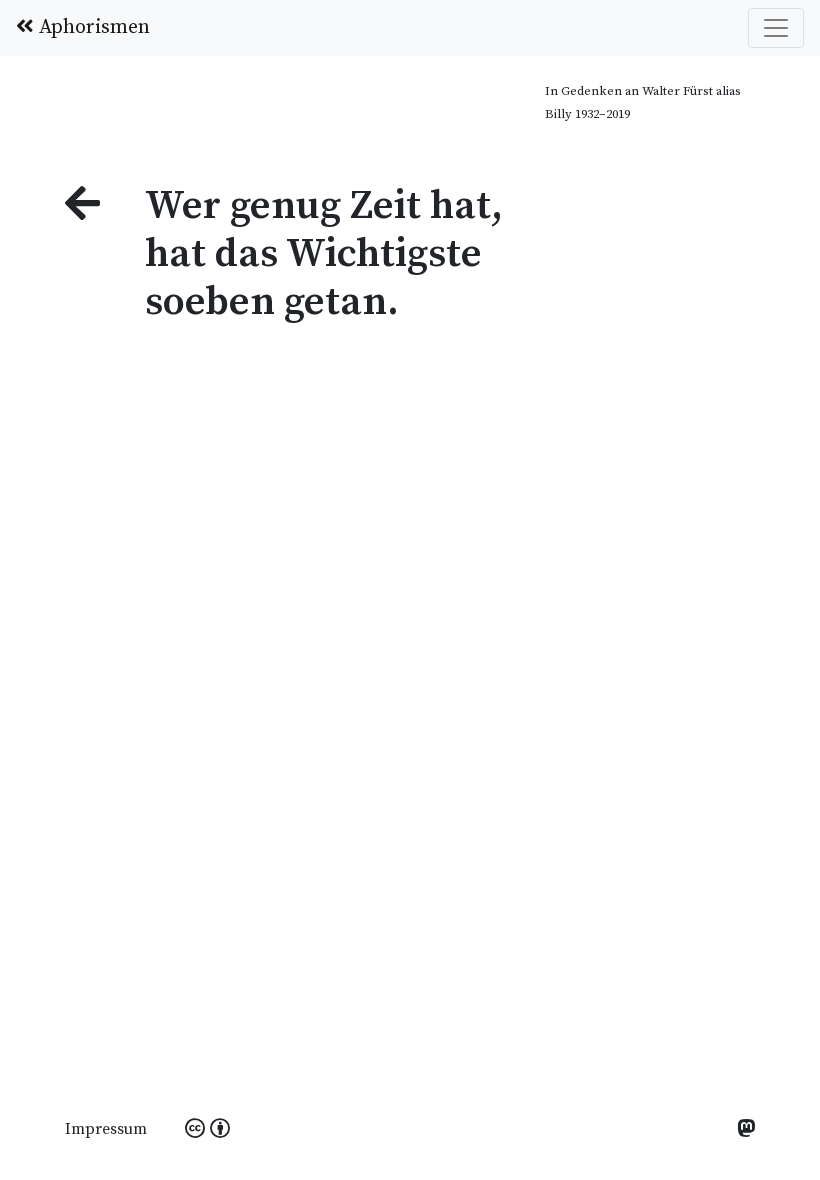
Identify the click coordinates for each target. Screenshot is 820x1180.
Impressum (106, 1129)
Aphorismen (92, 27)
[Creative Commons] (207, 1130)
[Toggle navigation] (776, 28)
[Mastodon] (746, 1130)
